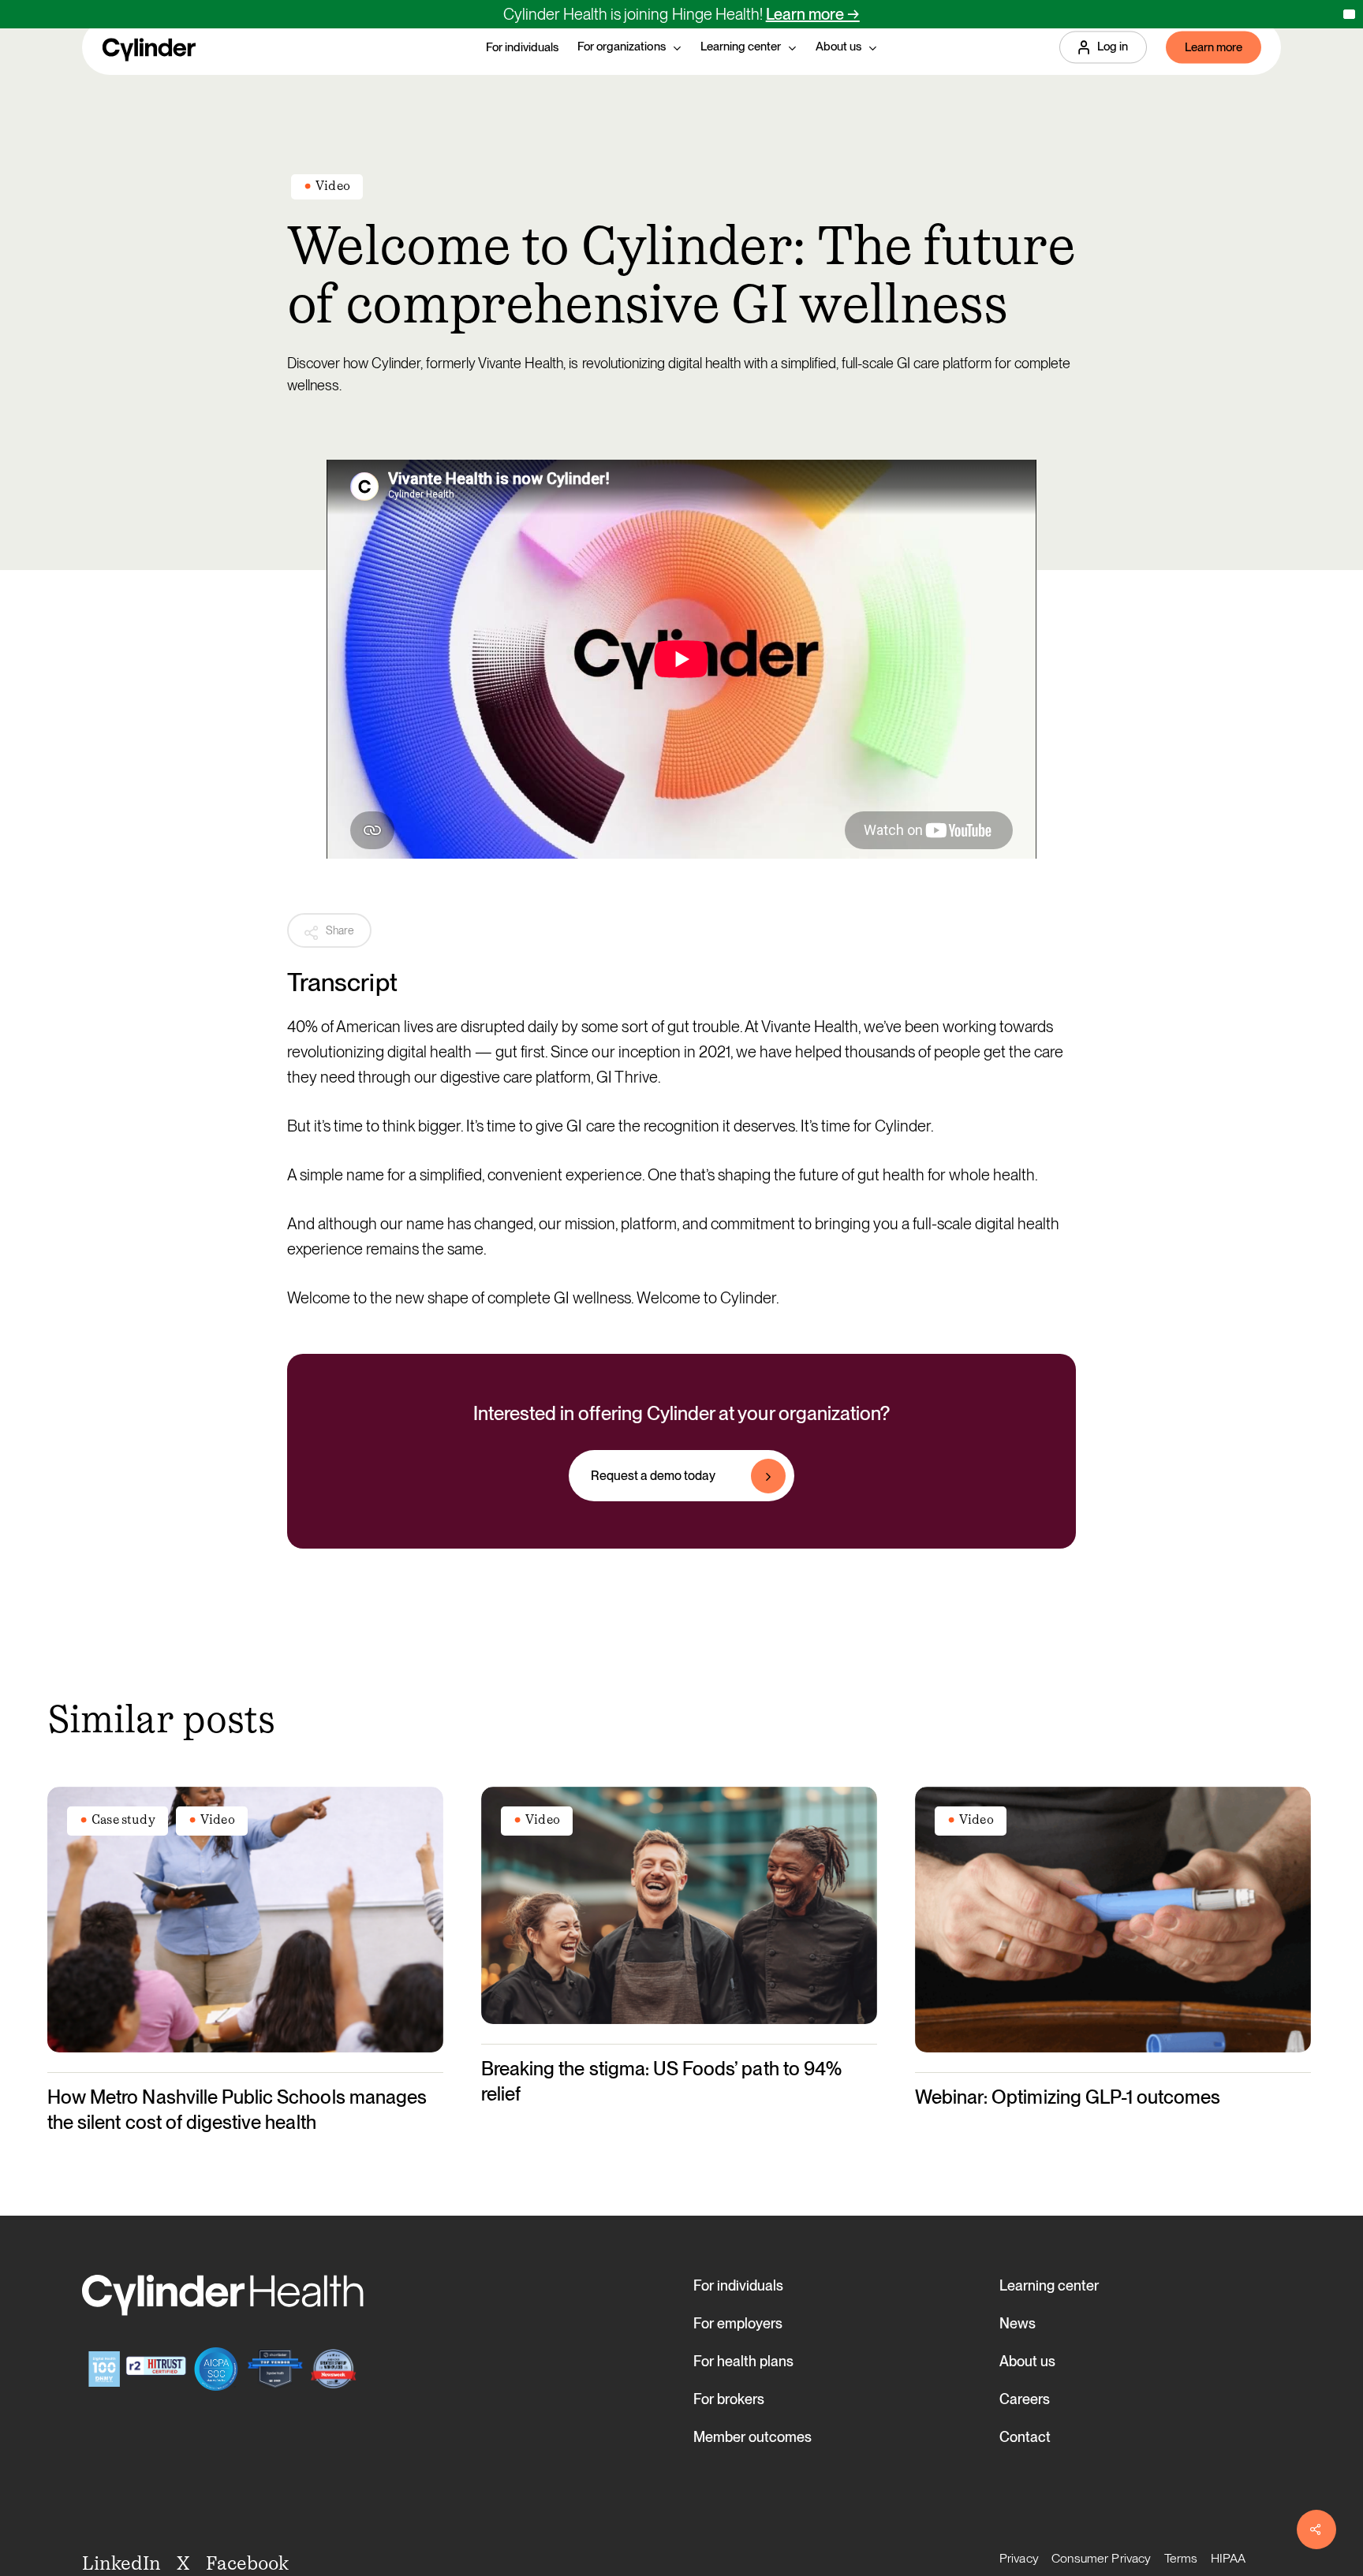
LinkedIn (121, 2563)
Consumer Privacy (1102, 2558)
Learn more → (813, 14)
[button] (681, 1476)
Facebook (247, 2563)
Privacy (1019, 2558)
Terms (1181, 2558)
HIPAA (1229, 2558)
